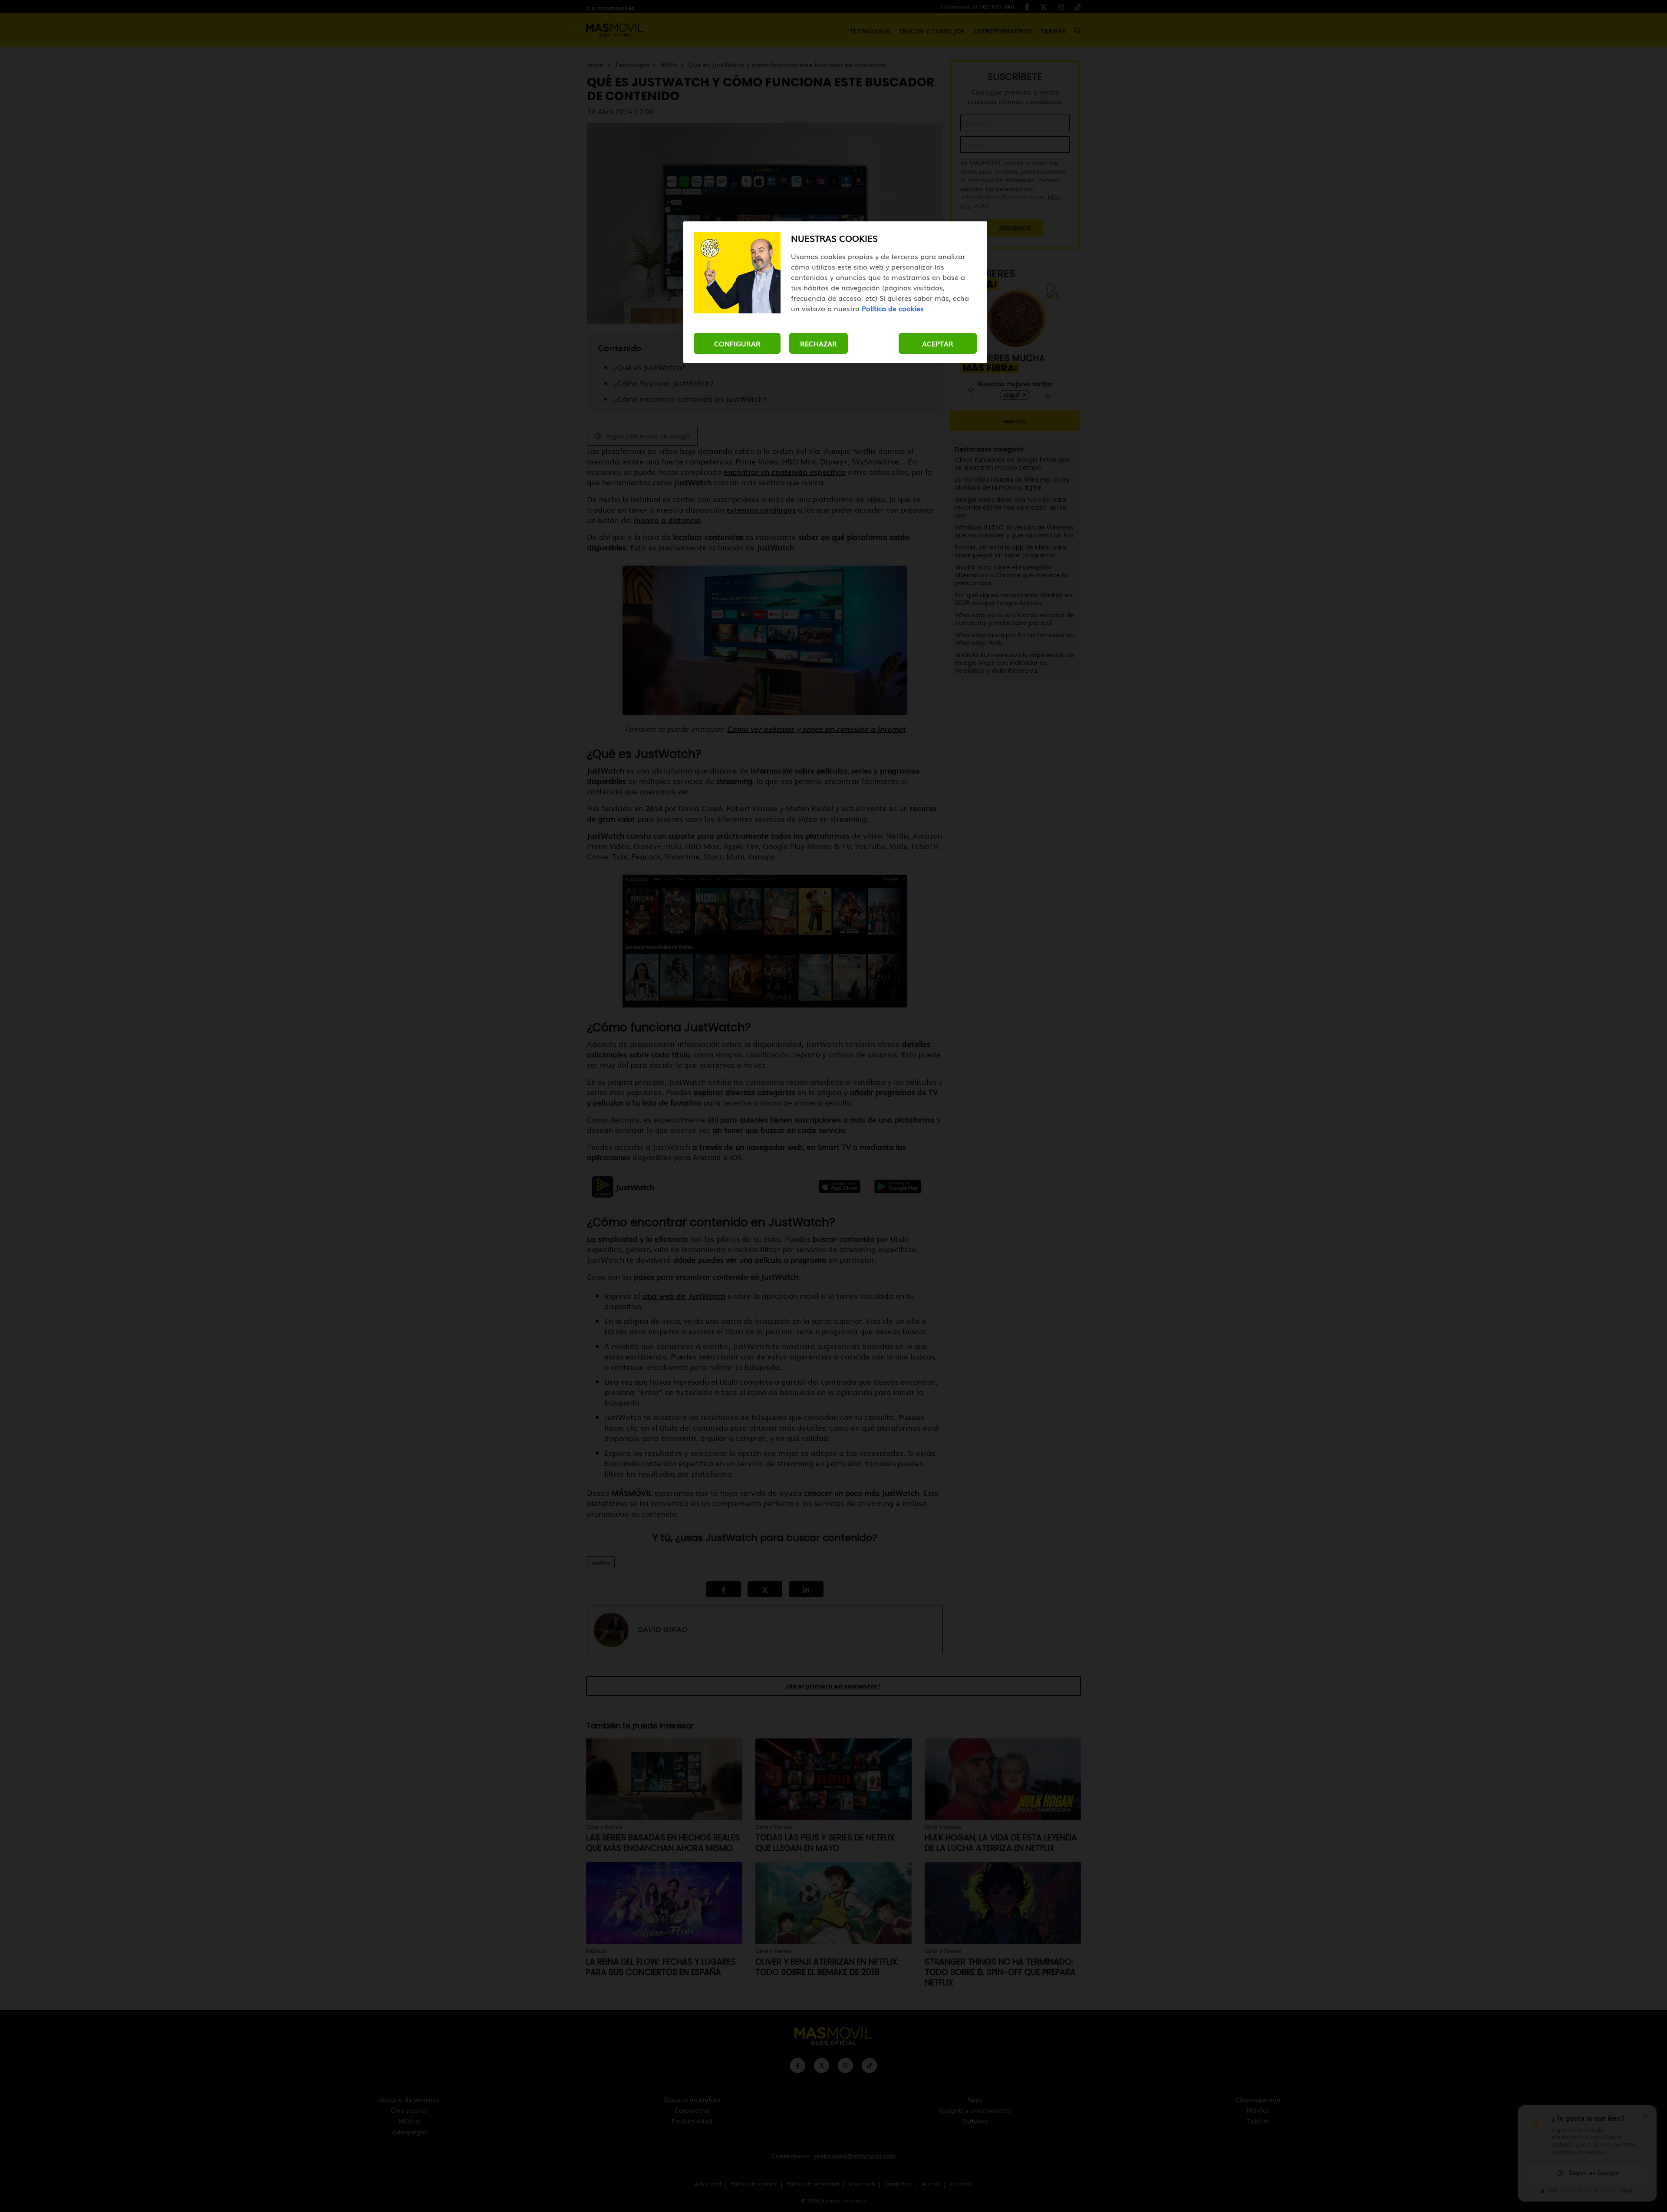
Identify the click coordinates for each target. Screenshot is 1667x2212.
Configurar (737, 343)
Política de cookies (893, 308)
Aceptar (938, 343)
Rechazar (819, 343)
